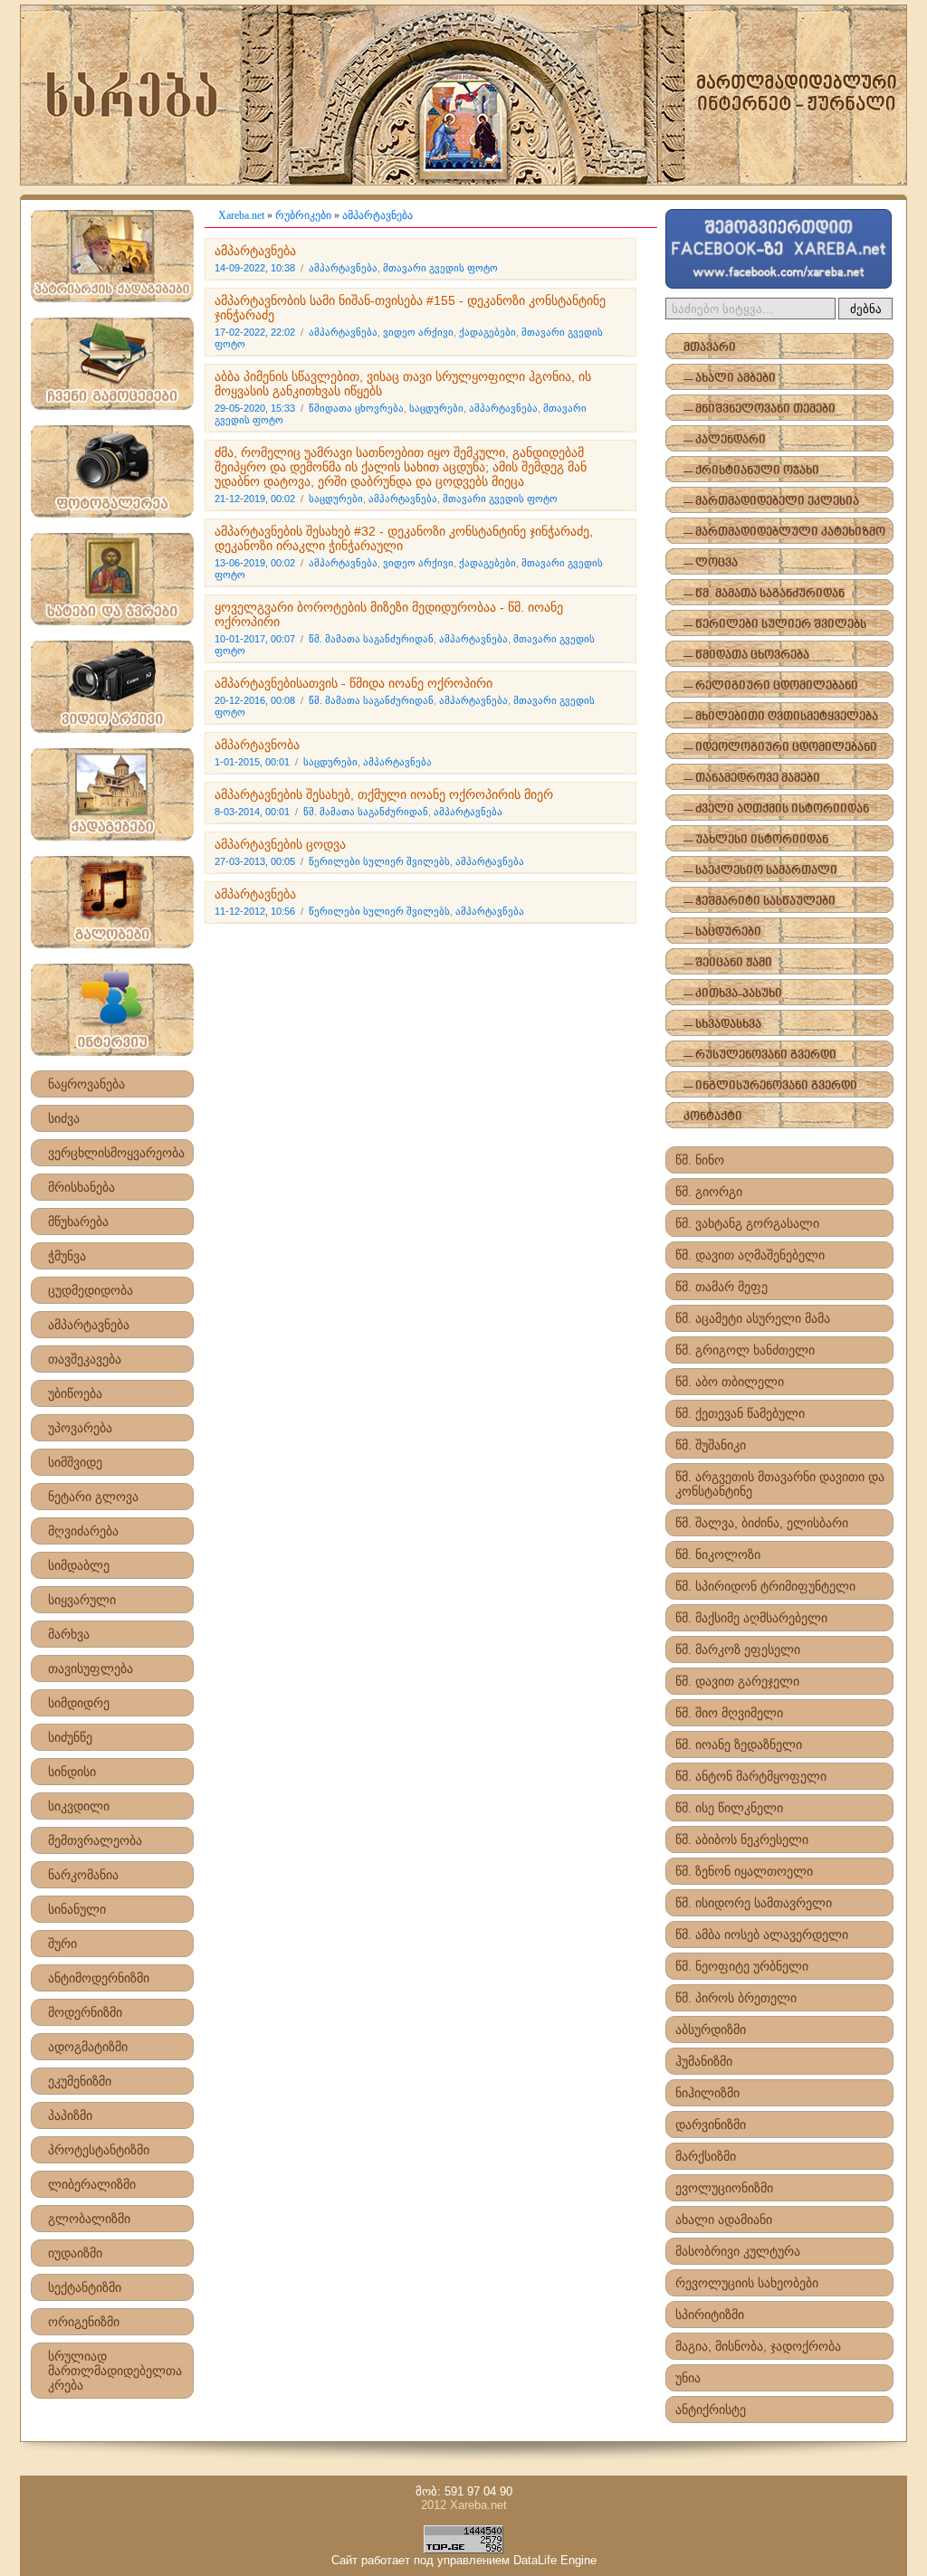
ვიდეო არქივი (418, 332)
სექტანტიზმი (85, 2287)
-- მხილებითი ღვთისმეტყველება (781, 717)
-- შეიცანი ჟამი (728, 963)
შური (62, 1944)
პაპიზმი (70, 2115)
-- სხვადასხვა (722, 1025)
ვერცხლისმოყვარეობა (116, 1153)
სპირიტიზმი (710, 2315)
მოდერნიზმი (85, 2012)
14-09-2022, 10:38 (255, 268)
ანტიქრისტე (711, 2410)
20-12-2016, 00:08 (255, 700)
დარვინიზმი (711, 2124)
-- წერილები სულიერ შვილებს (775, 625)
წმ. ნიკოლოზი (718, 1554)
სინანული (77, 1909)
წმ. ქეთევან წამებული (740, 1413)
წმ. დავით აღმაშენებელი (750, 1255)
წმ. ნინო (700, 1160)
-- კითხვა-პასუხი (733, 994)
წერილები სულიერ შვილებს (379, 861)
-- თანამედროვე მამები (752, 779)
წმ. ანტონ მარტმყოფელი (751, 1776)
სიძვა (64, 1118)
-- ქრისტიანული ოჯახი (751, 471)
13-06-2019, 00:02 (255, 563)
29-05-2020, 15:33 (255, 408)
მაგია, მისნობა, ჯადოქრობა (758, 2346)
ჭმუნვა (67, 1256)
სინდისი (72, 1772)
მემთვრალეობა (95, 1840)
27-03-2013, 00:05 (255, 861)
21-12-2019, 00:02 (255, 499)
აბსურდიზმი (711, 2029)
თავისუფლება (91, 1668)
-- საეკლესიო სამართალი (760, 871)
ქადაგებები (487, 332)
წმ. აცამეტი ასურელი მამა (753, 1318)
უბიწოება (75, 1393)
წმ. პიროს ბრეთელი (736, 1998)
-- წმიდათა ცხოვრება (746, 656)
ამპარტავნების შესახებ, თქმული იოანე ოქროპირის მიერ (384, 794)
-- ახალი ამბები (730, 379)
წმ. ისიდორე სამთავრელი (754, 1903)
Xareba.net (241, 215)
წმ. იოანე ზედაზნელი (739, 1744)
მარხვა (69, 1634)
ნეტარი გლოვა (93, 1497)
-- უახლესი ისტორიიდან (756, 840)
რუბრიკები (303, 215)
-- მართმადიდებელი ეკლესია (771, 502)
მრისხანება (81, 1187)
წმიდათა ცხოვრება (356, 408)
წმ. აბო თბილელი (730, 1382)
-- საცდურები (722, 932)
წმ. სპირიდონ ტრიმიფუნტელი (765, 1586)
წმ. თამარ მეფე (722, 1287)
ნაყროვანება (86, 1084)
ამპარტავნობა (257, 745)
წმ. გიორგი (709, 1192)
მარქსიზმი (706, 2156)
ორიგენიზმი (84, 2322)
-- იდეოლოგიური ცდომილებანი (780, 748)
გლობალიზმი (89, 2219)
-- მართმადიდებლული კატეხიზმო (784, 532)
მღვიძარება (83, 1531)
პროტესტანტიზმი (99, 2150)
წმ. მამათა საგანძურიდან (371, 639)
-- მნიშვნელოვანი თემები (760, 409)
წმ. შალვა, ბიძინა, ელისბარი (762, 1523)
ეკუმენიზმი (80, 2081)
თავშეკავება (85, 1359)
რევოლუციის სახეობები (747, 2283)
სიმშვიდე (75, 1462)
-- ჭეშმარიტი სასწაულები (760, 902)
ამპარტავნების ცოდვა (280, 844)
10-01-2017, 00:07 (255, 639)
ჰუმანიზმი (704, 2061)
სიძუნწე (70, 1737)
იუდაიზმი (75, 2253)
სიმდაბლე (79, 1565)
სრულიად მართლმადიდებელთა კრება (115, 2371)
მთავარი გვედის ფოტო (440, 268)
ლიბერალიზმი (92, 2184)
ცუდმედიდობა (91, 1290)
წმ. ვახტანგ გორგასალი (747, 1223)
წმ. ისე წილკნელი (729, 1808)
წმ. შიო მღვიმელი (729, 1713)
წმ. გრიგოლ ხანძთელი (745, 1350)
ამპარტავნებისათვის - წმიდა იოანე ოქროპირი (354, 683)
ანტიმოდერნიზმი (99, 1978)
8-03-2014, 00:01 (252, 812)
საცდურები (436, 408)
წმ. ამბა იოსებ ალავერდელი (762, 1934)
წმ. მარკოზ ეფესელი (738, 1649)
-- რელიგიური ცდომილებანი (771, 686)
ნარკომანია (83, 1875)
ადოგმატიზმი (88, 2047)
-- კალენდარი (725, 440)
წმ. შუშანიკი (711, 1445)
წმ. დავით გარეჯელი (737, 1681)
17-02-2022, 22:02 (255, 332)
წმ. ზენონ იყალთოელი (744, 1871)
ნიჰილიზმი (707, 2093)
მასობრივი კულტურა (738, 2251)
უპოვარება (80, 1428)
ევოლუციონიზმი (724, 2188)
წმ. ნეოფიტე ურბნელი (742, 1966)
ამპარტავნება (89, 1325)
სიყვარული (82, 1600)
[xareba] (463, 95)
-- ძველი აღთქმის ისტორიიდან (776, 809)
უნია (688, 2378)
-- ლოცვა (711, 563)
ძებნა (866, 309)
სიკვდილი (79, 1806)
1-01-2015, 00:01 (252, 762)
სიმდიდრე (79, 1703)
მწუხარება (78, 1221)
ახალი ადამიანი (724, 2220)
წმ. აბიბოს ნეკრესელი (742, 1839)
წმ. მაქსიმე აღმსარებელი (751, 1618)
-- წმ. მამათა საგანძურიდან (764, 594)
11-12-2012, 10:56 (255, 911)
